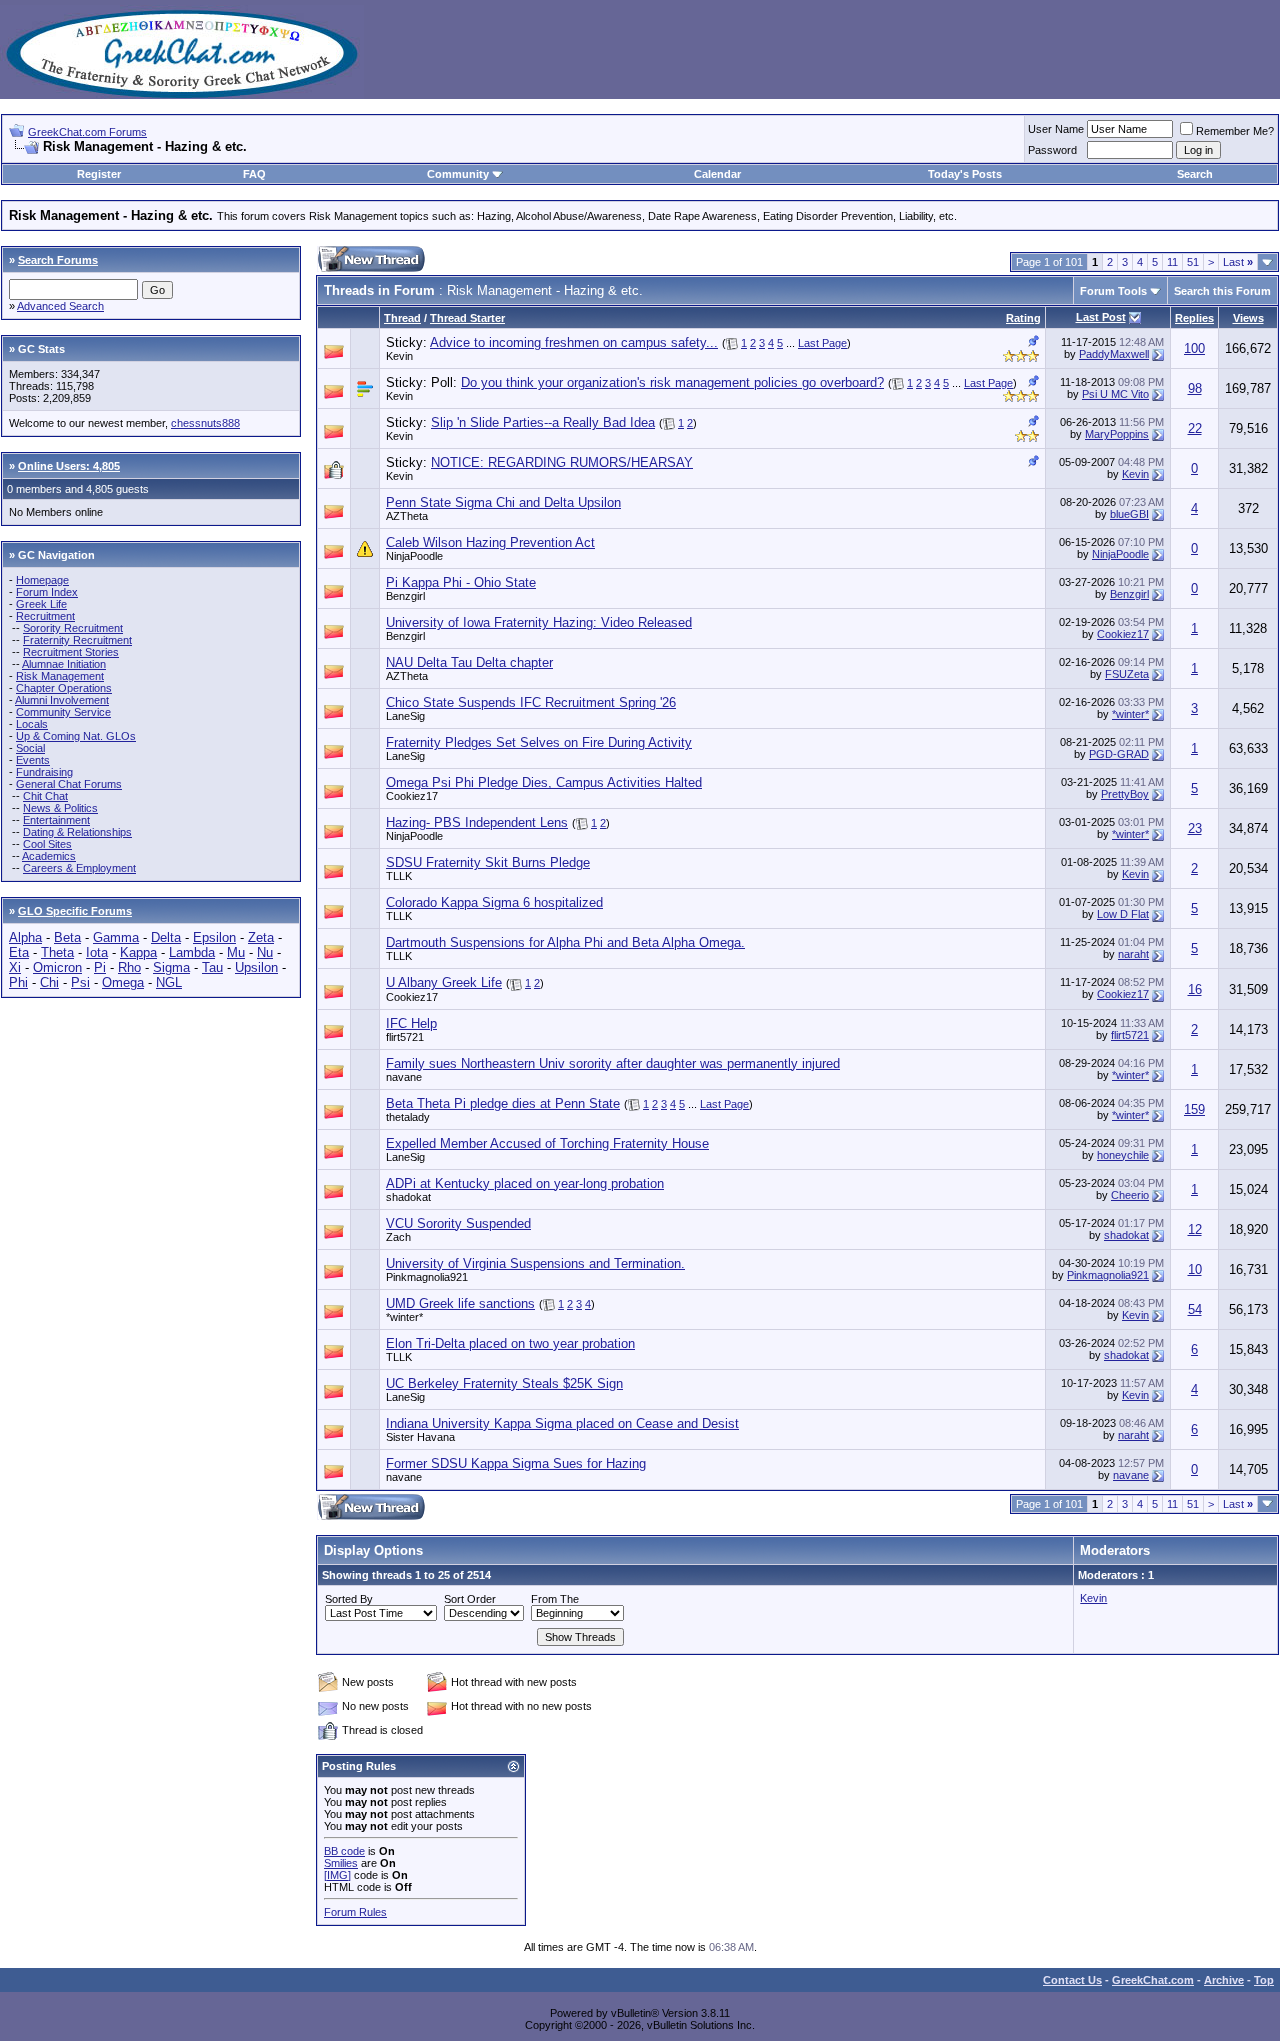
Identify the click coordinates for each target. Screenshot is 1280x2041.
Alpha (25, 937)
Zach (398, 1237)
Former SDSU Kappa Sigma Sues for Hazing (516, 1463)
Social (30, 748)
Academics (49, 856)
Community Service (63, 712)
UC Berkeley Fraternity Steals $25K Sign (504, 1383)
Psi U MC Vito (1115, 394)
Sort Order (470, 1599)
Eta (19, 952)
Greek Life (41, 604)
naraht (1133, 954)
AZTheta (407, 516)
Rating (1023, 318)
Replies (1194, 318)
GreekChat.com (1153, 1980)
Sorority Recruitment (73, 628)
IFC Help (411, 1023)
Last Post (1101, 317)
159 (1194, 1109)
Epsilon (214, 937)
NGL (169, 982)
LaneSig (405, 716)
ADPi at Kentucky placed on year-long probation (525, 1183)
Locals (32, 724)
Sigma (171, 967)
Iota (97, 952)
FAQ (254, 174)
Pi (100, 967)
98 (1195, 388)
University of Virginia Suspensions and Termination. (535, 1263)
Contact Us (1072, 1980)
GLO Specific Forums (75, 911)
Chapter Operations (64, 688)
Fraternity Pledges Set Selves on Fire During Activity (539, 742)
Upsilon (256, 967)
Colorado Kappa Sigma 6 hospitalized (494, 902)
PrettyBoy (1125, 794)
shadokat (408, 1197)
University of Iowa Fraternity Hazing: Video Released (539, 622)
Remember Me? (1235, 131)
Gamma (116, 937)
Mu (236, 952)
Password (1052, 150)
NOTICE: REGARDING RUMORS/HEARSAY (562, 462)
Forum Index (47, 592)
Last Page (822, 343)
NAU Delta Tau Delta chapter (469, 662)
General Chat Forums (69, 784)
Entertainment (56, 820)
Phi (18, 982)
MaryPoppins (1117, 434)
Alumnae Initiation (64, 664)
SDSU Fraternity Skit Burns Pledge (488, 862)
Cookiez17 (1123, 634)
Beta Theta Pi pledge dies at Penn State (503, 1103)
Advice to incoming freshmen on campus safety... (574, 342)
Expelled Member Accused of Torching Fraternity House (547, 1143)
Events (33, 760)
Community (458, 174)
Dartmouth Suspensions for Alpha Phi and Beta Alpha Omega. (565, 942)
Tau (212, 967)
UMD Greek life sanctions (460, 1303)
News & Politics (60, 808)
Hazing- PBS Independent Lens (477, 822)
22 (1195, 428)
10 (1195, 1269)
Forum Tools (1113, 291)
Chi (49, 982)
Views (1248, 318)
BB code (344, 1851)
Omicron (57, 967)
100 (1194, 348)
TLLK (399, 876)
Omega (123, 982)
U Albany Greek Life (444, 982)
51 (1193, 262)
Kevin (399, 356)
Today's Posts (965, 174)
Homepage (42, 580)
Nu (265, 952)
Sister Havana (420, 1437)
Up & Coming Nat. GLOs (76, 736)
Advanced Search (60, 306)
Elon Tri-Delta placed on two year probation (510, 1343)
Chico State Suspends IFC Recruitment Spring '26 (531, 702)
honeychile (1123, 1155)
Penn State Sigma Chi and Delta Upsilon (503, 502)
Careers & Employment (79, 868)
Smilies (341, 1863)
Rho (129, 967)
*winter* (1130, 714)
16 (1195, 989)
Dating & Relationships (77, 832)
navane (404, 1077)
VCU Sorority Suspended (458, 1223)
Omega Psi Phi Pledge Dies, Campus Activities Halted (544, 782)
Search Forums (58, 260)
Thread (402, 318)
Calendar (717, 174)
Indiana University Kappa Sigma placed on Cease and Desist (562, 1423)
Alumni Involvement (62, 700)
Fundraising (44, 772)
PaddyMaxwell (1114, 354)
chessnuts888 (205, 423)
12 (1195, 1229)
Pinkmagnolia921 (427, 1277)
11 (1172, 262)
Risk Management (60, 676)
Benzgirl (405, 596)
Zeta (261, 937)
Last (1238, 262)
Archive (1224, 1980)
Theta (57, 952)
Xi (15, 967)
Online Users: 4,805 (69, 466)
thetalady (408, 1117)
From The (555, 1599)
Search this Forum (1222, 291)
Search (1195, 174)
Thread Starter (467, 318)
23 (1195, 828)
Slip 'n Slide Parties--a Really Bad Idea (543, 422)
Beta (67, 937)
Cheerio (1130, 1195)
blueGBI (1129, 514)
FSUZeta (1127, 674)
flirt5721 (405, 1037)
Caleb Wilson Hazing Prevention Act (490, 542)
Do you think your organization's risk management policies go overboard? (672, 382)
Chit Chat (45, 796)
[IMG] (337, 1875)
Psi (80, 982)
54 (1195, 1309)
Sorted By (349, 1599)
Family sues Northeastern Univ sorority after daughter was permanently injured (613, 1063)
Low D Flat (1123, 914)
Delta (166, 937)
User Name (1056, 129)
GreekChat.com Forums (87, 132)
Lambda (192, 952)
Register (99, 174)
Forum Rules (355, 1912)
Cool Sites (47, 844)
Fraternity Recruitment (77, 640)
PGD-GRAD (1119, 754)
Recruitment (45, 616)
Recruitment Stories (71, 652)
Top (1264, 1980)
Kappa (138, 952)
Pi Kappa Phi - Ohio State (461, 582)
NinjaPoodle (414, 556)
